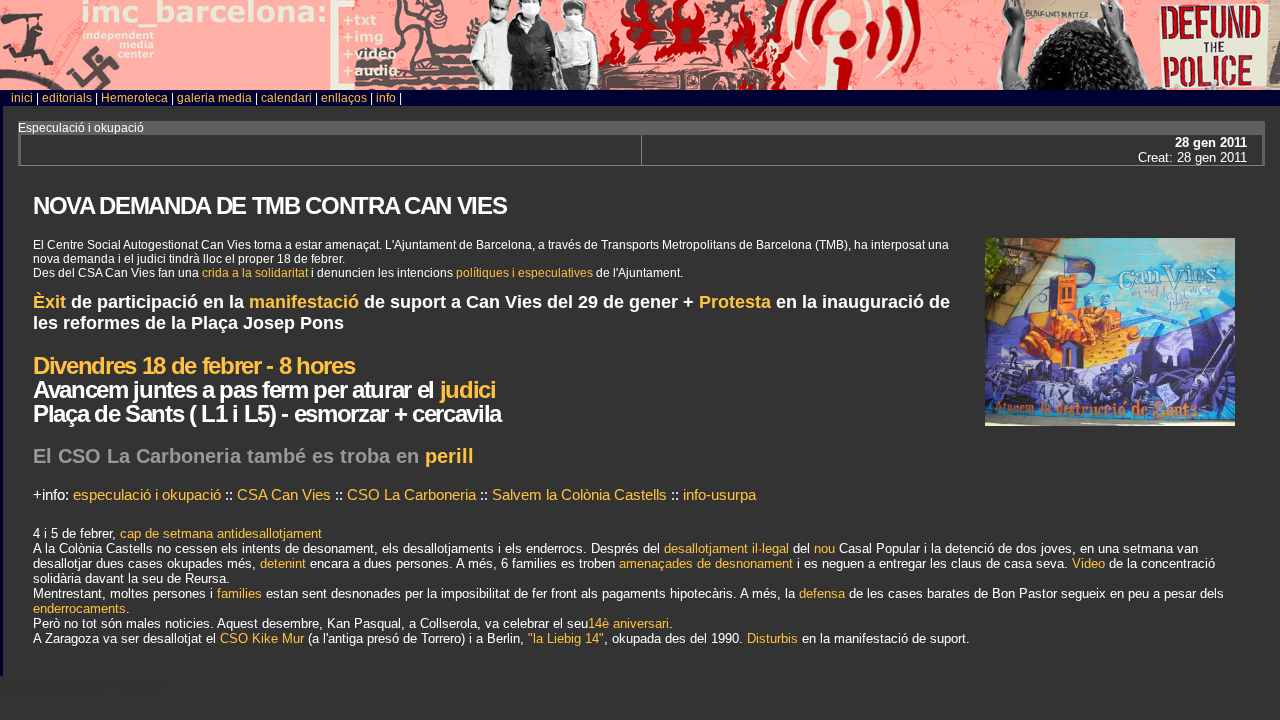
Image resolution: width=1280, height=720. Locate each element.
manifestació (304, 302)
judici (465, 389)
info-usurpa (719, 494)
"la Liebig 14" (566, 638)
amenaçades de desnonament (706, 563)
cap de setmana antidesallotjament (221, 533)
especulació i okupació (147, 494)
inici (22, 98)
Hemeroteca (134, 98)
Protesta (735, 302)
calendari (286, 98)
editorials (67, 98)
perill (449, 456)
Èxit (49, 302)
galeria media (214, 98)
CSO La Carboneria (413, 494)
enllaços (344, 98)
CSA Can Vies (284, 494)
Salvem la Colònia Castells (579, 494)
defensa (822, 593)
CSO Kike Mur (262, 638)
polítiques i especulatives (524, 273)
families (239, 593)
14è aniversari (628, 623)
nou (824, 548)
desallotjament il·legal (726, 548)
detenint (283, 563)
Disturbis (772, 638)
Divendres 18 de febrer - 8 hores (193, 365)
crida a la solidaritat (255, 273)
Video (1088, 563)
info (386, 98)
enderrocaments (79, 608)
